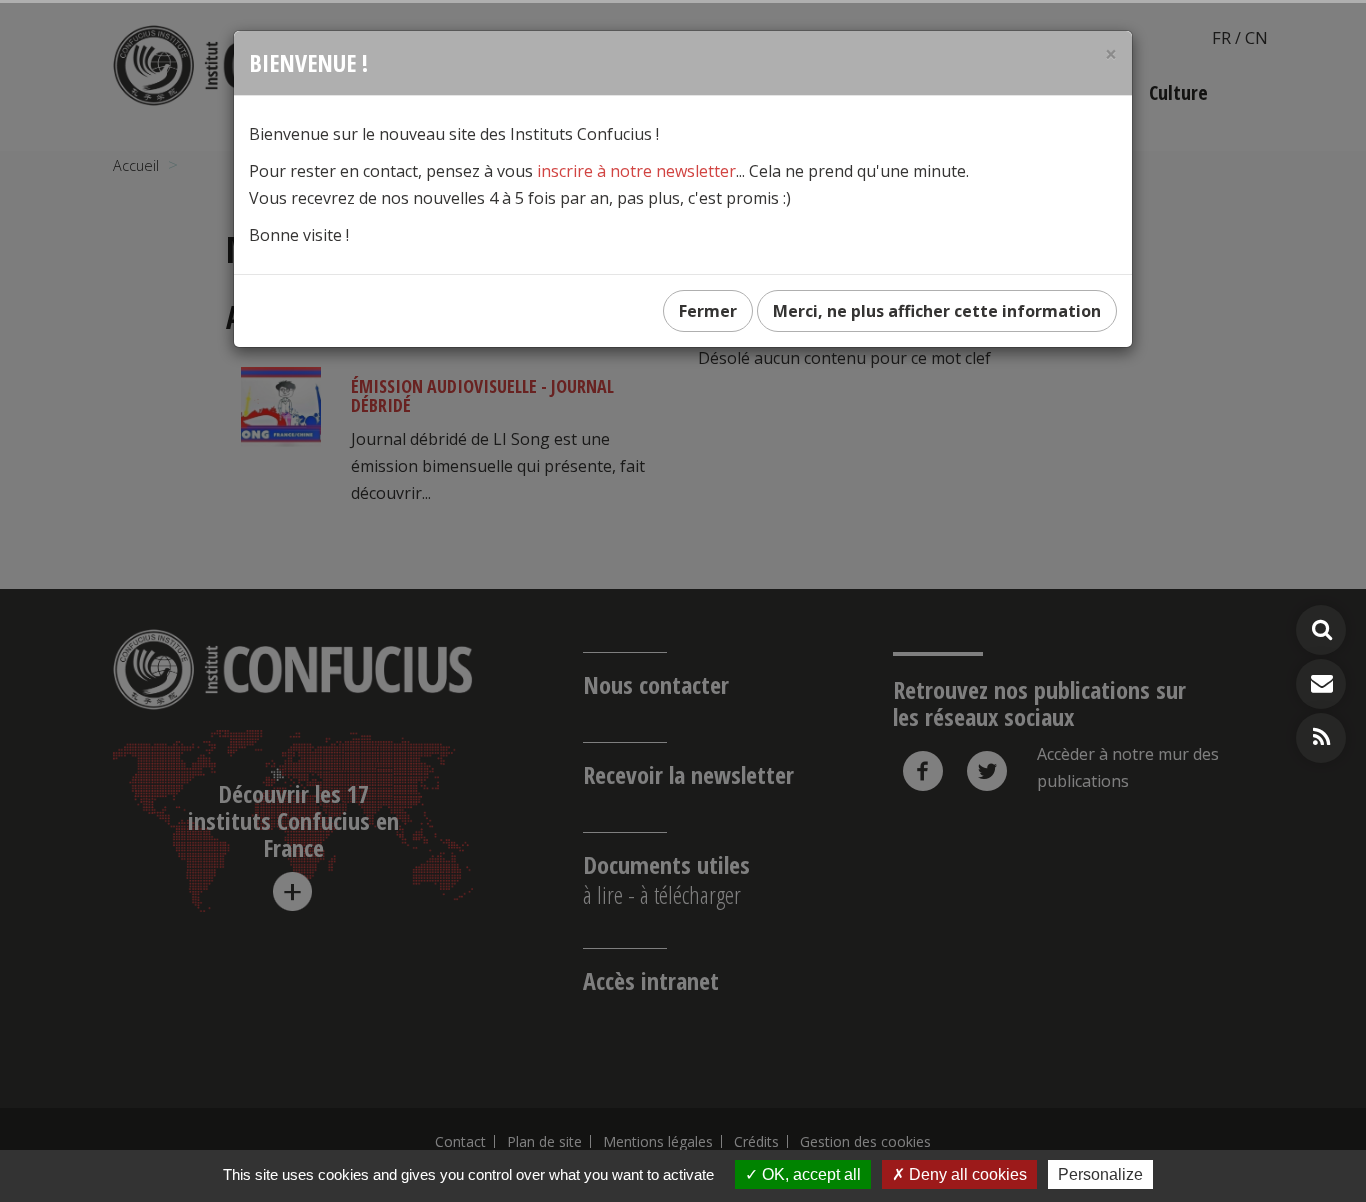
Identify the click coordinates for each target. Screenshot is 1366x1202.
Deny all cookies (966, 1174)
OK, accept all (809, 1174)
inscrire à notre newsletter (636, 171)
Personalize (1100, 1174)
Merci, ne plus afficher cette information (937, 311)
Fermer (708, 311)
